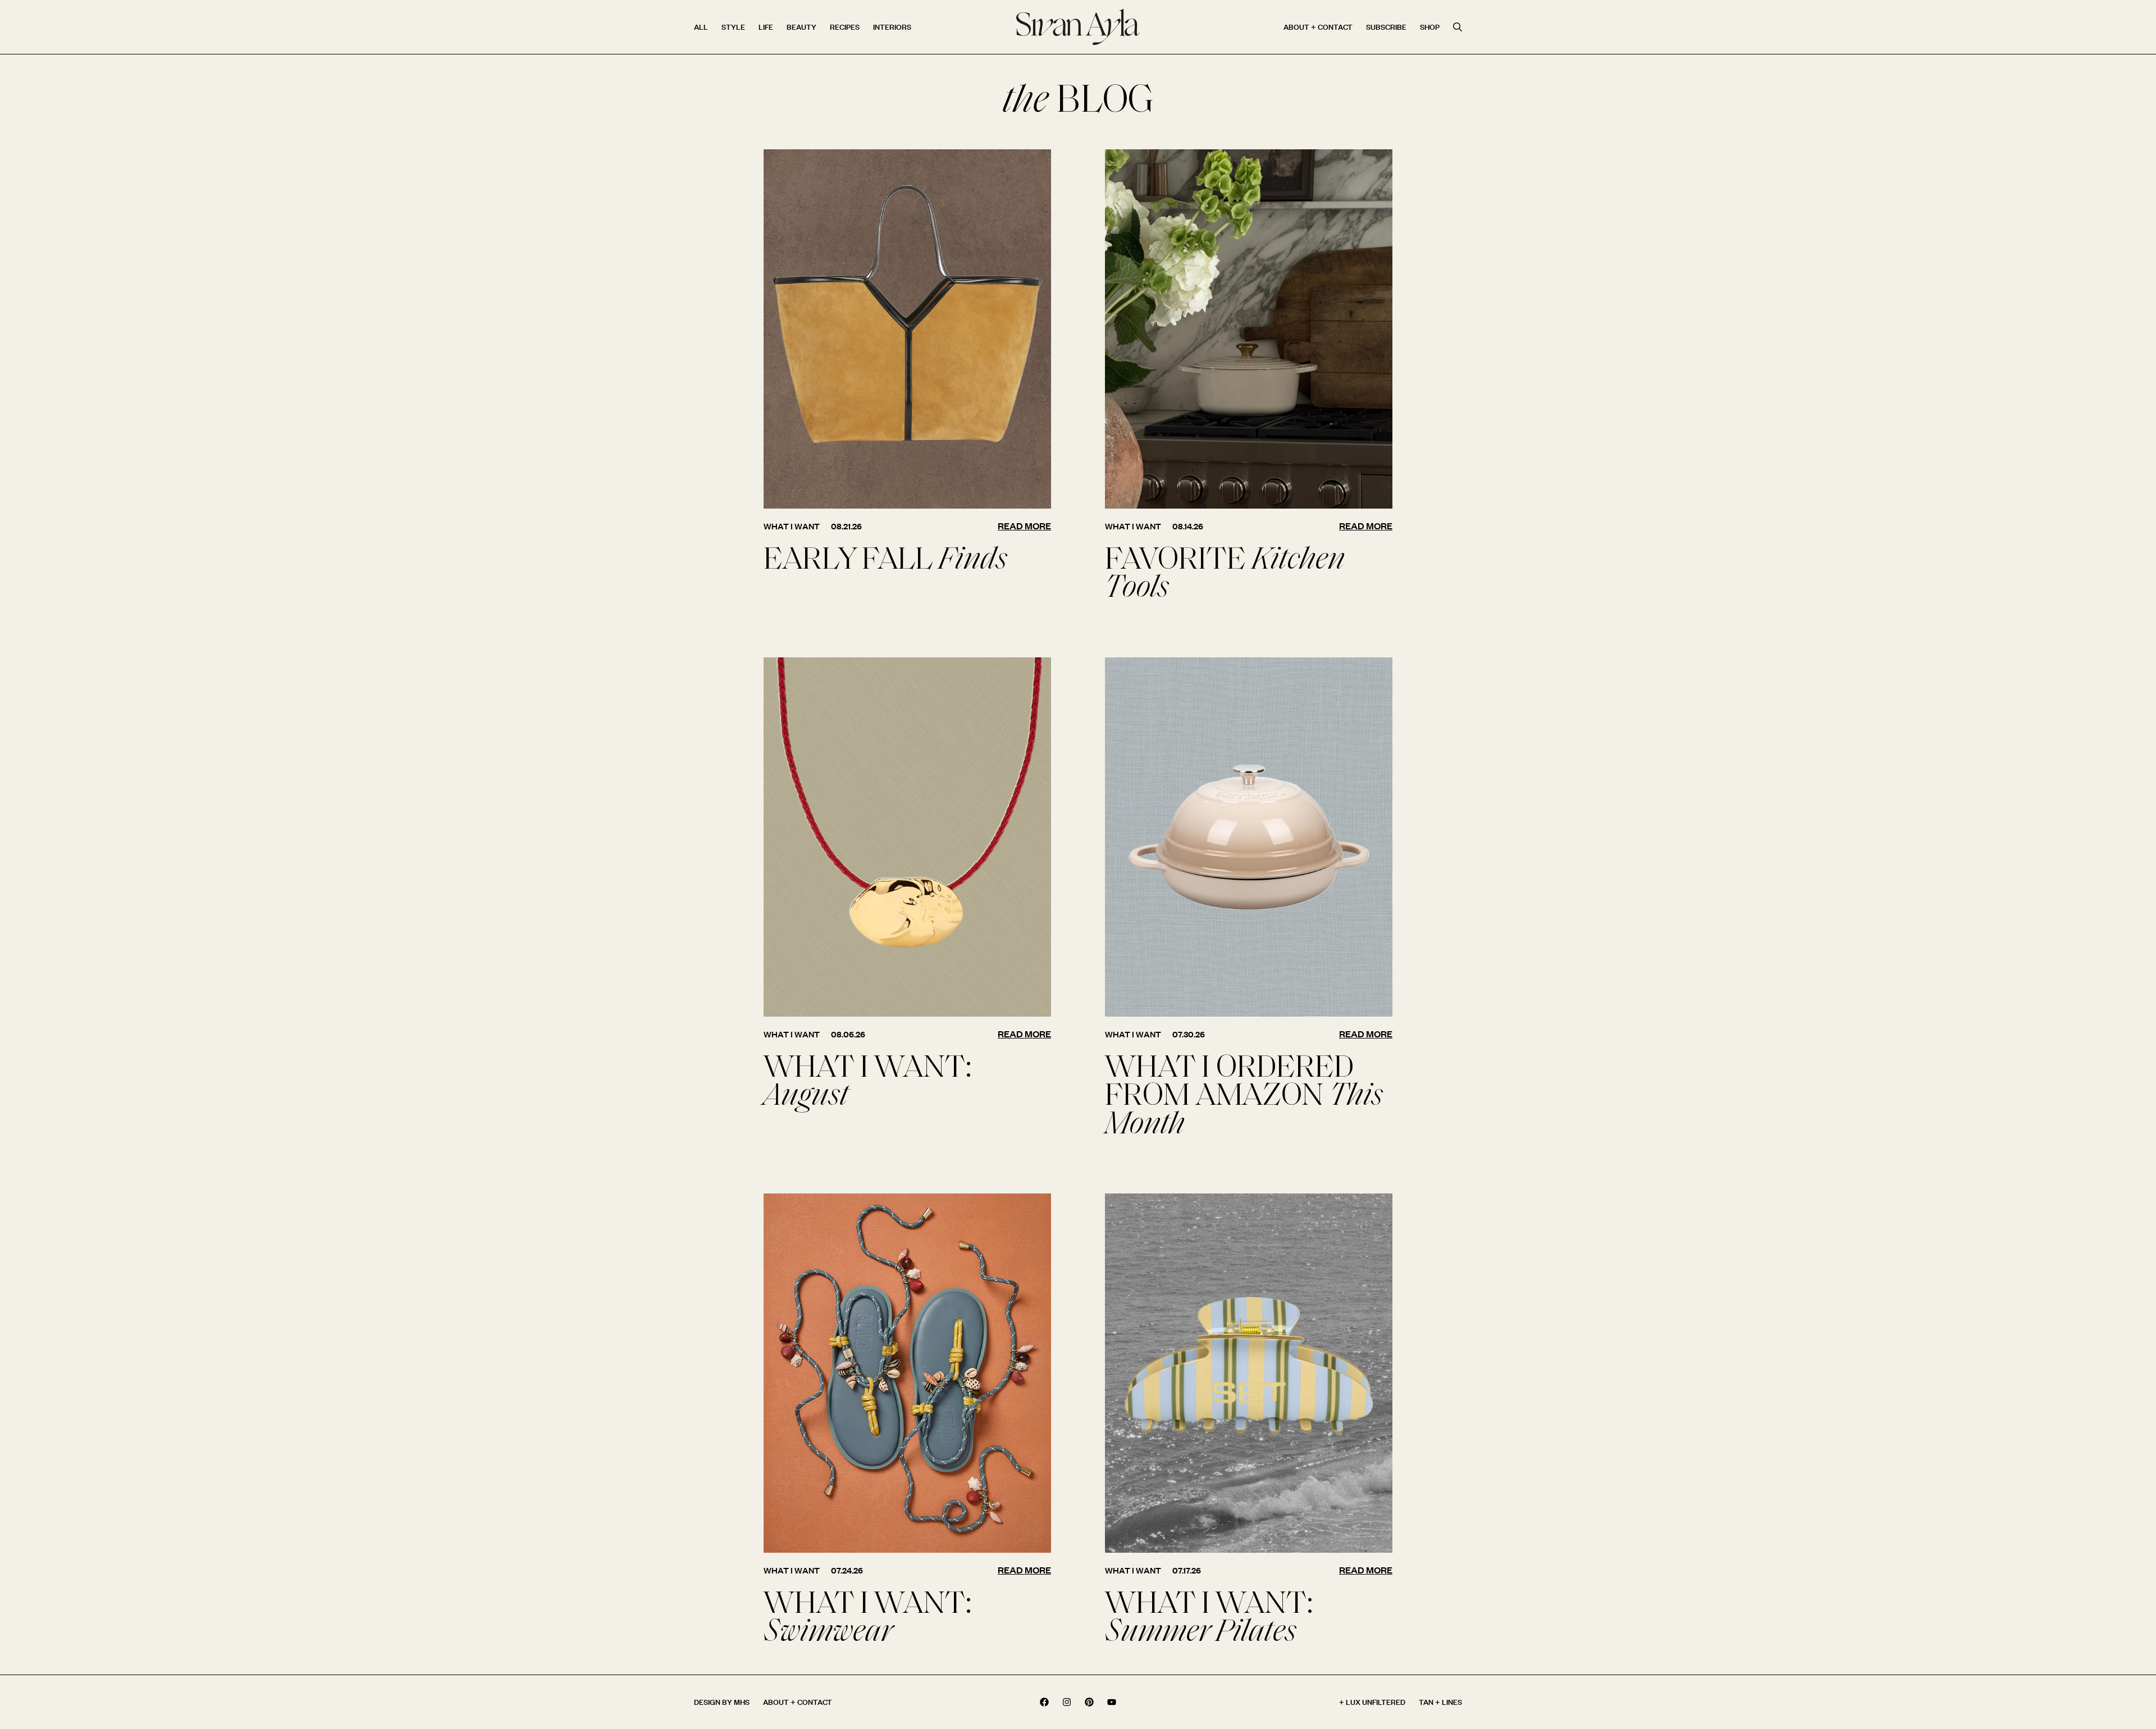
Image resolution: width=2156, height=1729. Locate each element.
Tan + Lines (1440, 1702)
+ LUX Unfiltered (1372, 1702)
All (701, 27)
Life (766, 27)
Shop (1430, 27)
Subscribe (1386, 27)
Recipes (845, 27)
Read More (1024, 526)
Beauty (801, 27)
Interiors (892, 27)
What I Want (792, 526)
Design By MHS (722, 1702)
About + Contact (1318, 27)
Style (733, 27)
